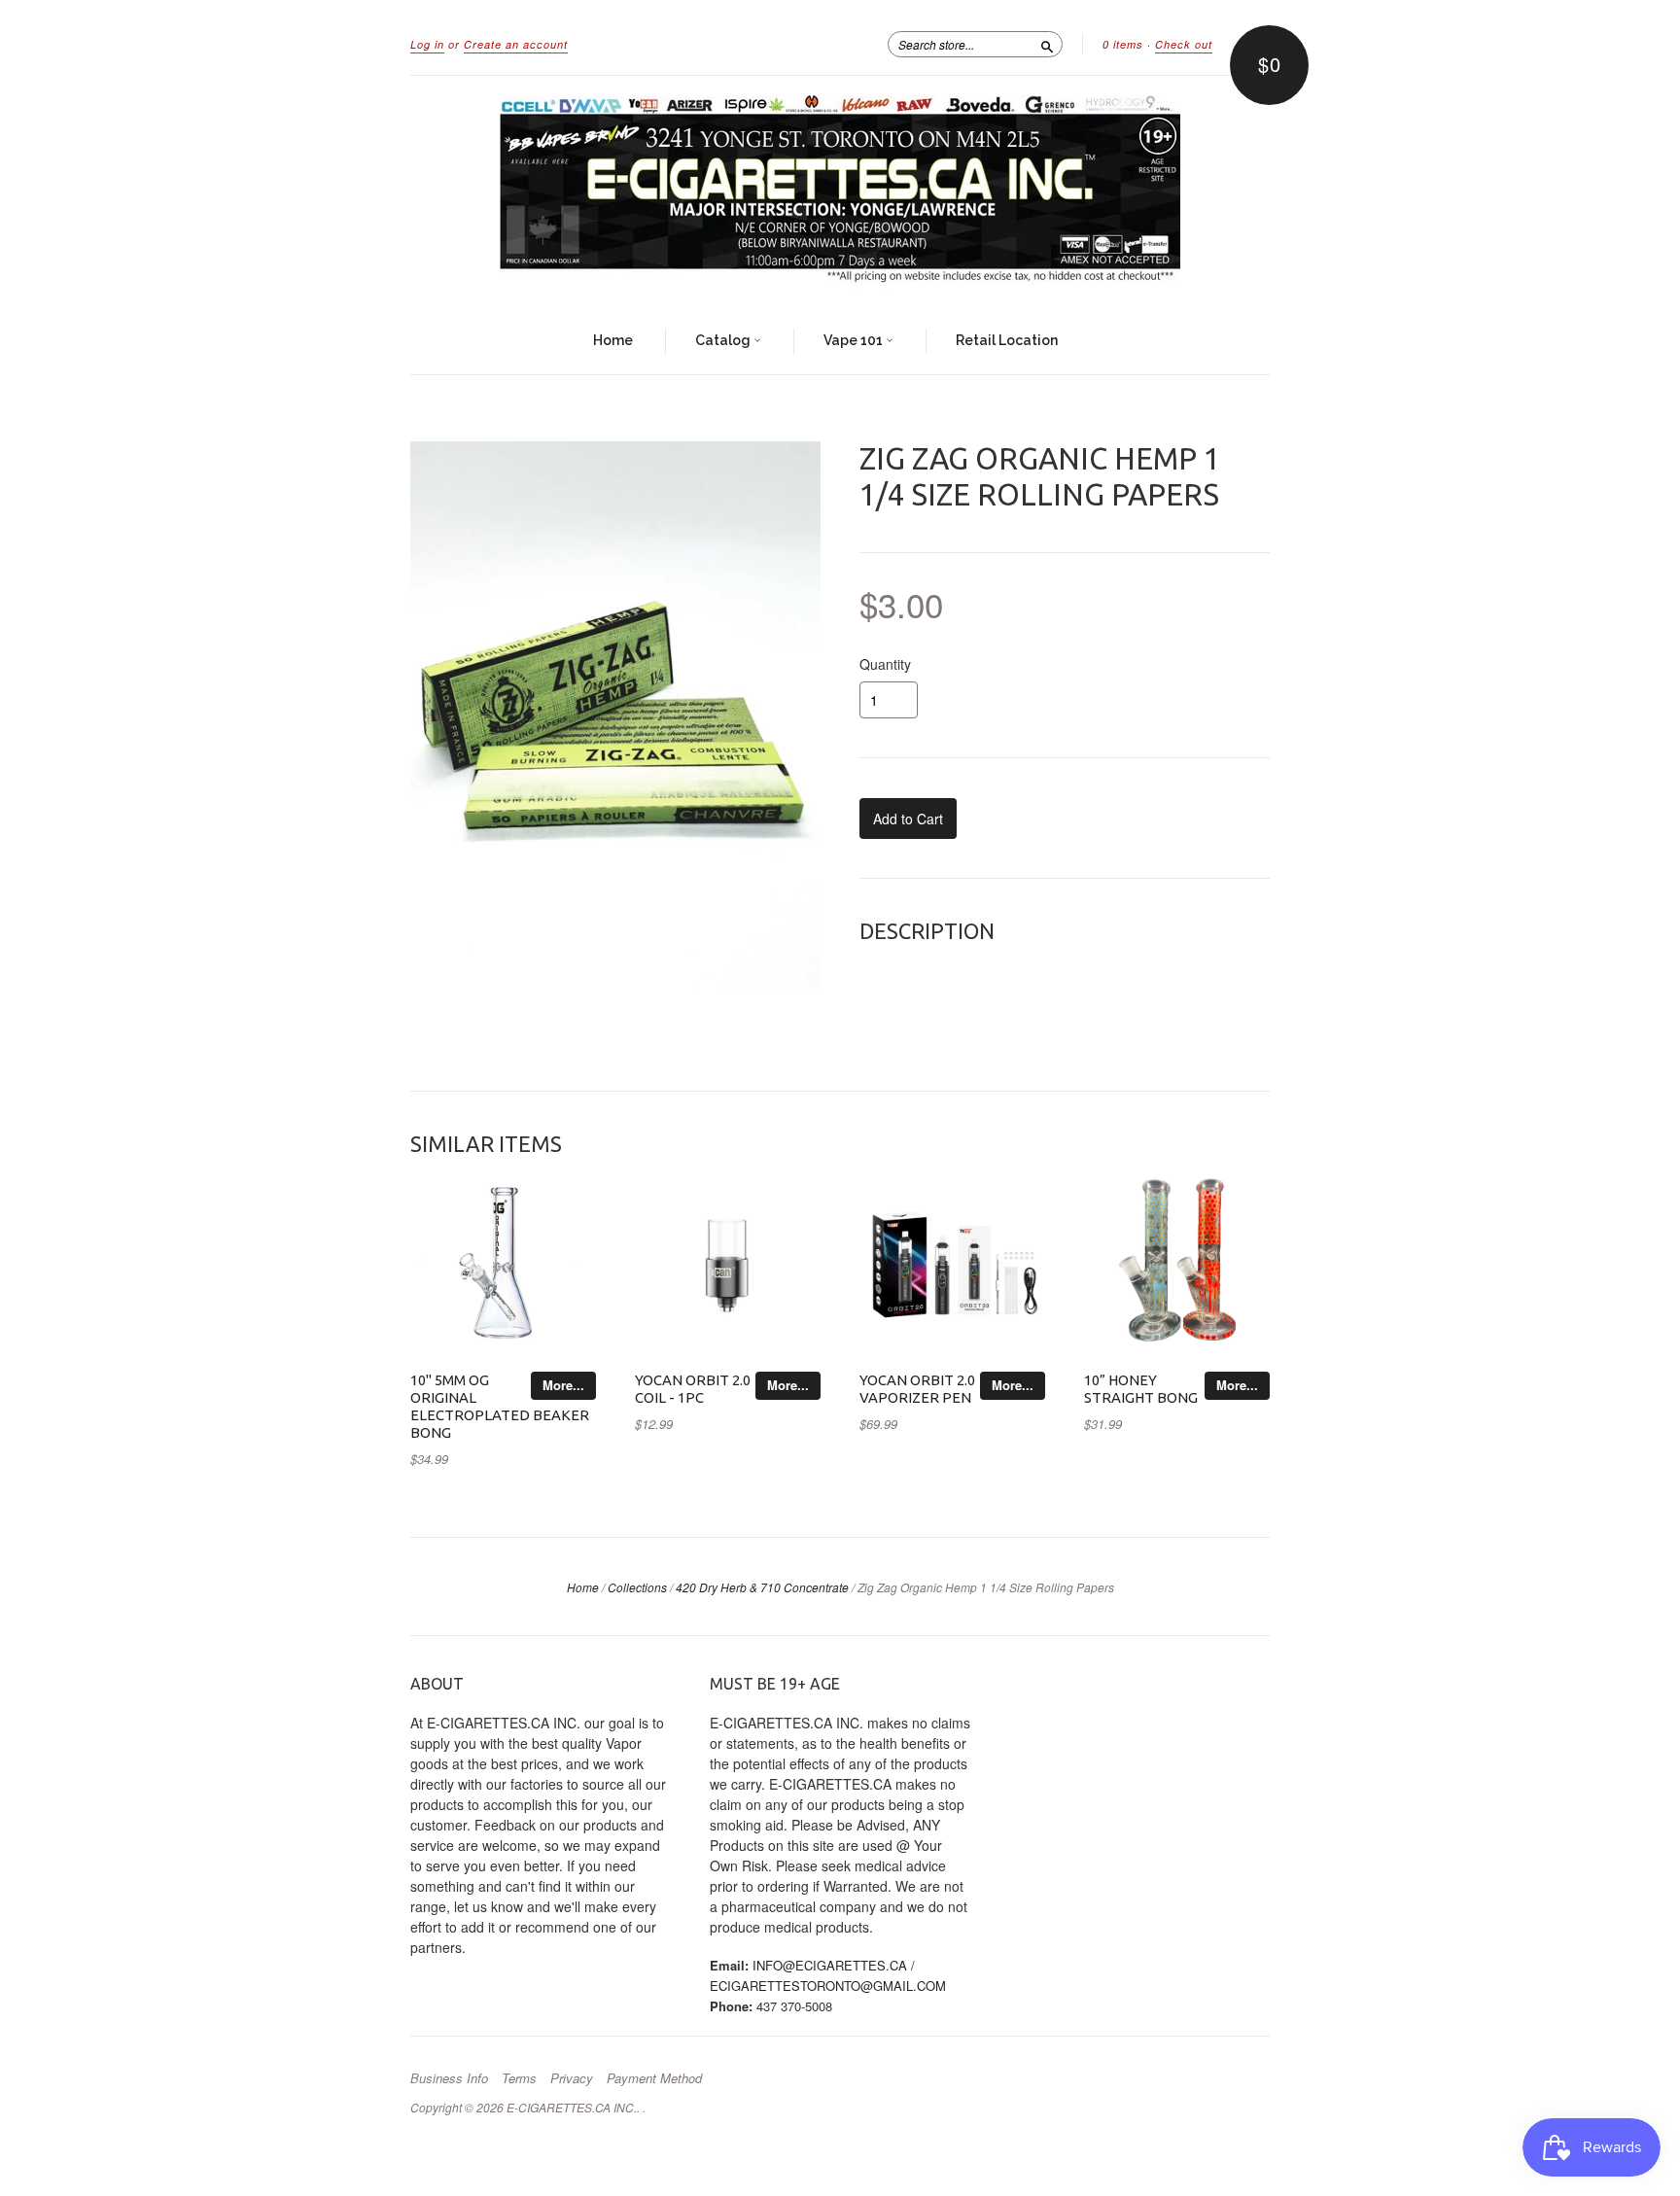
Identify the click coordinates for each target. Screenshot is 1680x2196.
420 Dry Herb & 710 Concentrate (762, 1587)
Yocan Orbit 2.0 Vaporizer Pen (917, 1389)
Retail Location (1007, 340)
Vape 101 (855, 340)
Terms (519, 2078)
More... (563, 1385)
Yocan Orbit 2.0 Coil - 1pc (693, 1389)
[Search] (1047, 44)
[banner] (840, 192)
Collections (637, 1587)
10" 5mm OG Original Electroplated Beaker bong (500, 1406)
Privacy (572, 2078)
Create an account (516, 44)
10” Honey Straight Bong (1141, 1389)
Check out (1184, 44)
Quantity (885, 664)
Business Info (449, 2078)
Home (613, 340)
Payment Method (654, 2078)
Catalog (724, 340)
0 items (1123, 44)
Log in (427, 44)
